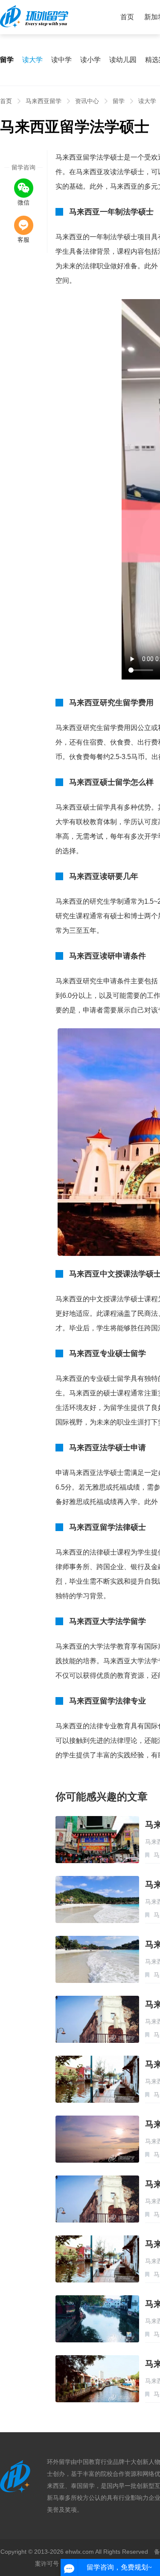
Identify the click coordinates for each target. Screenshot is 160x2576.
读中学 (61, 60)
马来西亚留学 (44, 101)
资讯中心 (87, 101)
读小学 (90, 60)
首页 (127, 17)
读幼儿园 (123, 60)
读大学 (32, 60)
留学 (119, 101)
